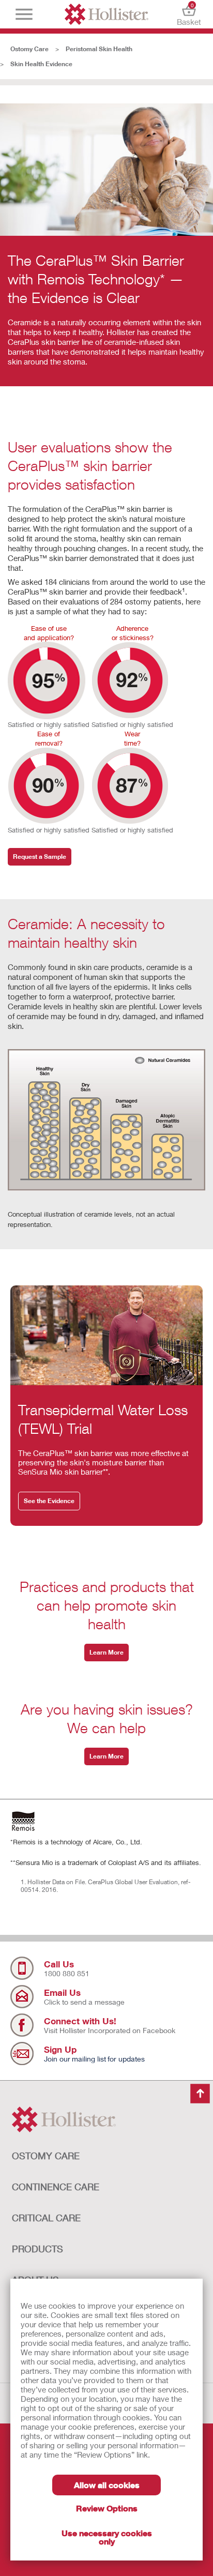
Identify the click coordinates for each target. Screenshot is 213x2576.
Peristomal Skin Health (99, 49)
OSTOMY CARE (46, 2156)
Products (37, 2249)
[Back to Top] (200, 2094)
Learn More (106, 1652)
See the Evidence (49, 1501)
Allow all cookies (107, 2485)
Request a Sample (40, 857)
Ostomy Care (29, 49)
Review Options (107, 2508)
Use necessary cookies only (107, 2537)
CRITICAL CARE (46, 2218)
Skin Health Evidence (41, 64)
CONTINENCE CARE (56, 2187)
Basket (189, 14)
